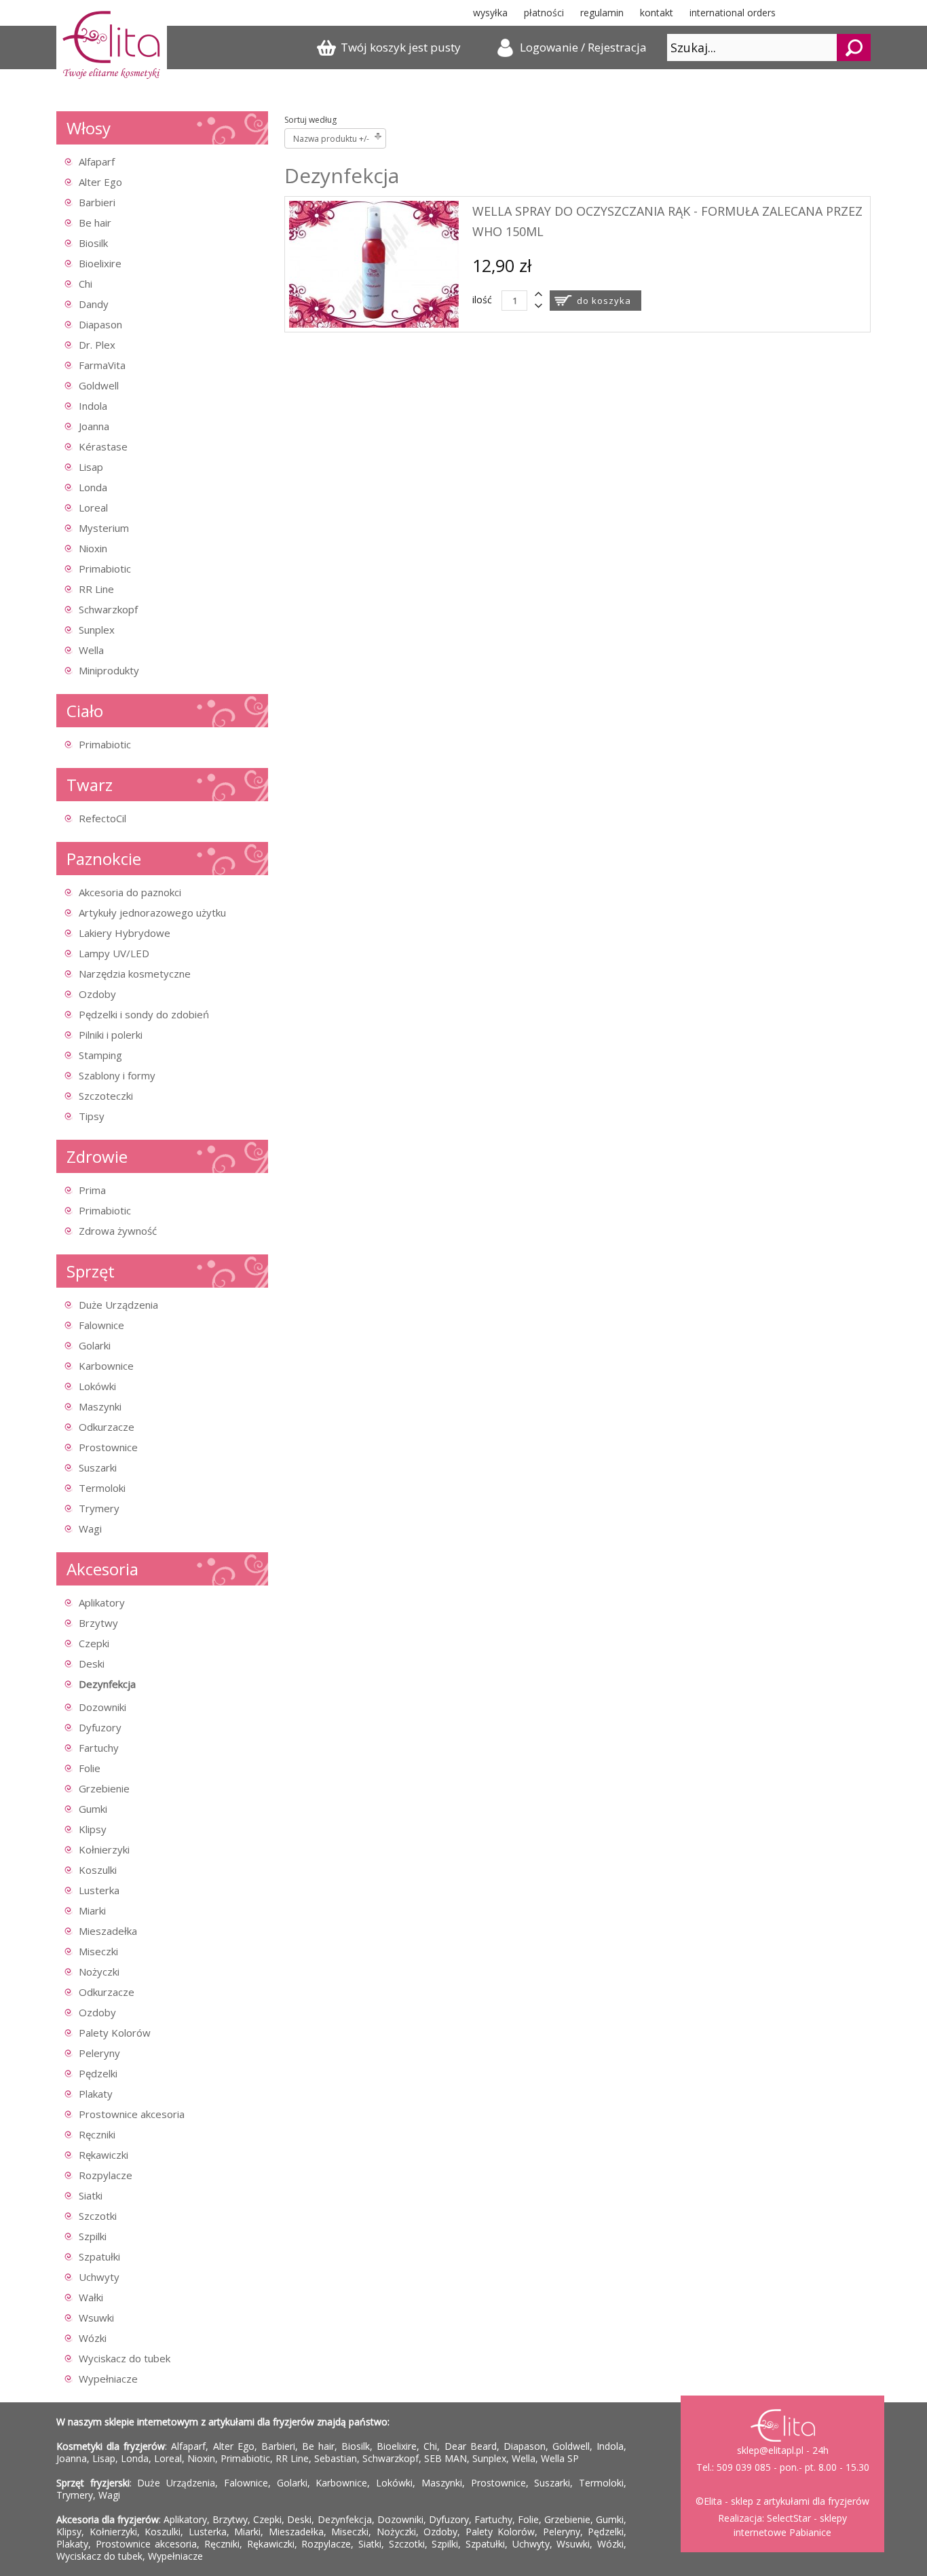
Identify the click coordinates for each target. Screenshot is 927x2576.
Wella (91, 650)
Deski (92, 1664)
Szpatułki (99, 2256)
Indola (93, 406)
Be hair (95, 223)
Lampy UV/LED (114, 953)
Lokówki (97, 1386)
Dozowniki (102, 1707)
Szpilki (93, 2236)
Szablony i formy (117, 1075)
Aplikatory (102, 1602)
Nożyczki (99, 1972)
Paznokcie (104, 859)
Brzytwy (98, 1623)
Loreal (93, 507)
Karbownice (106, 1366)
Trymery (99, 1508)
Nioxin (93, 548)
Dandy (94, 304)
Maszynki (100, 1406)
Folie (90, 1768)
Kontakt (657, 13)
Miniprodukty (109, 670)
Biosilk (93, 243)
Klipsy (93, 1829)
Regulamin (602, 13)
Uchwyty (99, 2277)
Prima (92, 1190)
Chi (86, 284)
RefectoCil (102, 818)
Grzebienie (104, 1788)
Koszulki (98, 1870)
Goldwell (99, 385)
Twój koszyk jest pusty (401, 47)
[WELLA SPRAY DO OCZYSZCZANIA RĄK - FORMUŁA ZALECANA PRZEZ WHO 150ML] (374, 324)
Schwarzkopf (108, 609)
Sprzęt (91, 1271)
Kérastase (103, 446)
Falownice (101, 1325)
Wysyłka (490, 13)
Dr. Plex (97, 345)
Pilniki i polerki (111, 1035)
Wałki (91, 2297)
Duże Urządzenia (118, 1305)
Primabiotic (105, 569)
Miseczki (98, 1951)
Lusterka (99, 1890)
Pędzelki (98, 2073)
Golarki (95, 1345)
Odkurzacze (107, 1427)
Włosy (89, 128)
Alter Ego (100, 182)
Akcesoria (102, 1569)
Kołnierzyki (104, 1849)
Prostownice (108, 1447)
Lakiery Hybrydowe (125, 933)
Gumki (93, 1809)
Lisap (91, 467)
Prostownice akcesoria (132, 2114)
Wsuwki (96, 2318)
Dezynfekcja (107, 1684)
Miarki (92, 1910)
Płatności (544, 13)
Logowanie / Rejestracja (583, 47)
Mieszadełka (108, 1931)
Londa (93, 487)
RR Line (96, 589)
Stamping (100, 1055)
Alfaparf (97, 161)
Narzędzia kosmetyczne (135, 974)
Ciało (85, 711)
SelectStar (789, 2518)
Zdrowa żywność (118, 1231)
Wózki (93, 2338)
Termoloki (102, 1488)
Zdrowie (97, 1156)
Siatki (91, 2195)
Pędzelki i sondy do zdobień (144, 1014)
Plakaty (96, 2094)
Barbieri (97, 202)
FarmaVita (102, 365)
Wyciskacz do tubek (125, 2358)
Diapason (100, 324)
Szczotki (98, 2216)
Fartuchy (99, 1748)
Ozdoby (97, 994)
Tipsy (92, 1116)
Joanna (94, 426)
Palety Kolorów (115, 2033)
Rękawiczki (103, 2155)
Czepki (94, 1643)
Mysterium (104, 528)
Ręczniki (97, 2134)
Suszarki (98, 1467)
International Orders (733, 13)
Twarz (90, 785)
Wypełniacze (108, 2379)
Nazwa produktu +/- (331, 139)
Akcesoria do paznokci (130, 892)
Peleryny (99, 2053)
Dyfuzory (100, 1727)
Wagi (90, 1529)
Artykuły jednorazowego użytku (152, 912)
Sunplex (97, 630)
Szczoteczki (106, 1096)
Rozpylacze (106, 2175)
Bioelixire (100, 263)
